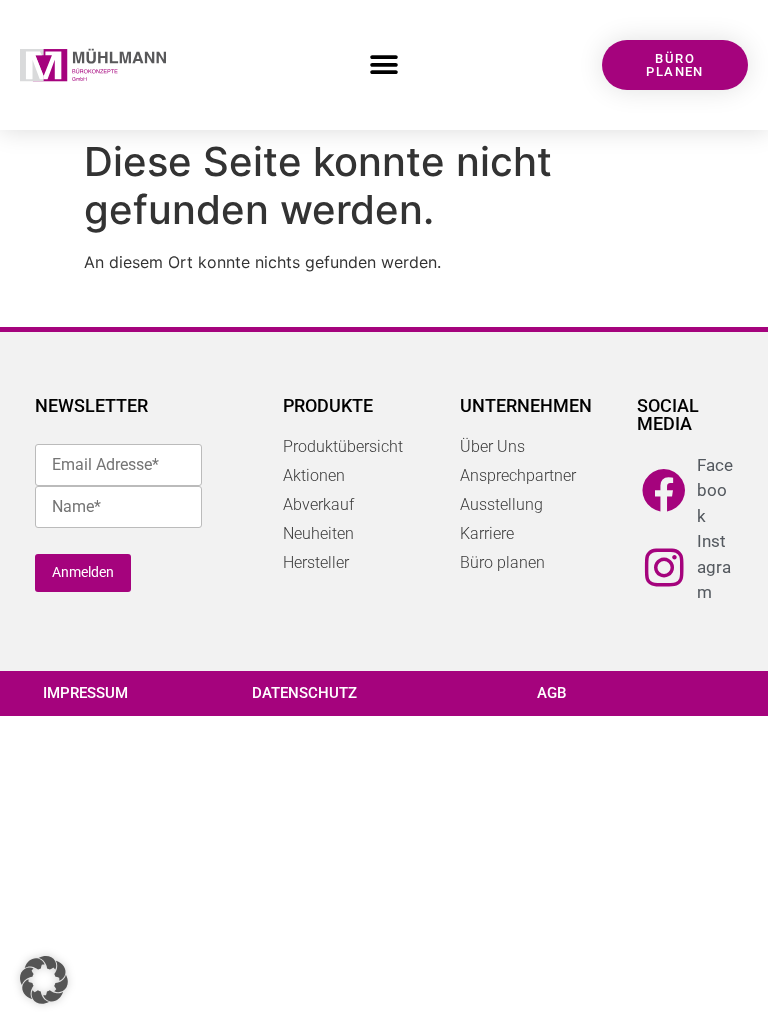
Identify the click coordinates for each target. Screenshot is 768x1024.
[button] (383, 65)
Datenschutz (304, 693)
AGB (551, 693)
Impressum (85, 693)
